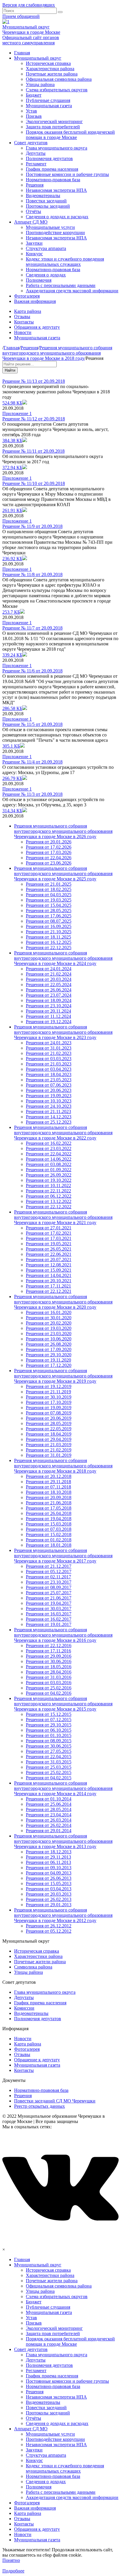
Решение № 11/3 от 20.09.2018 (32, 794)
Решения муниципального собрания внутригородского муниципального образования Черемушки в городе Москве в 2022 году (63, 1133)
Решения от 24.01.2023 (49, 1043)
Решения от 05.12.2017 (49, 1571)
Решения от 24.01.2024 (49, 969)
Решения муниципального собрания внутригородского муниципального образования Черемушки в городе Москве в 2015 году (63, 1704)
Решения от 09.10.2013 (49, 1868)
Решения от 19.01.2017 (49, 1624)
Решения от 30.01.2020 (49, 1318)
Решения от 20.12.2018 (49, 1476)
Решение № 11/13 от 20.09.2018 (34, 381)
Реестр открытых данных (40, 2106)
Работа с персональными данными (61, 285)
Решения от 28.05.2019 (49, 1423)
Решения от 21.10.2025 (49, 932)
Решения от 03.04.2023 (49, 1069)
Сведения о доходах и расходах (57, 217)
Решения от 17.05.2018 (49, 1508)
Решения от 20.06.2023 (49, 1090)
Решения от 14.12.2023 (49, 1117)
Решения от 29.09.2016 (49, 1656)
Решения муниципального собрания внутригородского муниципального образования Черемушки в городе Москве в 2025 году (63, 874)
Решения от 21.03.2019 (49, 1445)
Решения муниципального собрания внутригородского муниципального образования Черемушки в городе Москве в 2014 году (63, 1788)
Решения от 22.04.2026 (49, 858)
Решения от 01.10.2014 (49, 1799)
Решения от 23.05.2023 (49, 1080)
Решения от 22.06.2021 (49, 1254)
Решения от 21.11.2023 (48, 1111)
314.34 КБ (12, 811)
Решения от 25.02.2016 (49, 1688)
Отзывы (22, 317)
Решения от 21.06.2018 (49, 1503)
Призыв (34, 116)
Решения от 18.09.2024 (49, 1000)
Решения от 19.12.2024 (49, 1022)
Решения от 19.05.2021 (49, 1244)
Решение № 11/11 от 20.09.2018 (33, 451)
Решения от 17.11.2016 (48, 1651)
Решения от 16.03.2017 (49, 1614)
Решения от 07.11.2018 (48, 1487)
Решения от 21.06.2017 (49, 1598)
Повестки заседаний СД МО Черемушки (55, 2101)
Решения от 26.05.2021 (49, 1249)
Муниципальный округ (38, 58)
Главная (22, 53)
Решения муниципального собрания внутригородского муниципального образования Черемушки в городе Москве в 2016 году (63, 1635)
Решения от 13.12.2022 (49, 1201)
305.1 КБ (11, 746)
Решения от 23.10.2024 (49, 1006)
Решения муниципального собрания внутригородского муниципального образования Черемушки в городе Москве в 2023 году (63, 1032)
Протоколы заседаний (48, 206)
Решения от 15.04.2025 (49, 905)
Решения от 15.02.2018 (49, 1534)
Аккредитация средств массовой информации (72, 291)
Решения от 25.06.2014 (49, 1804)
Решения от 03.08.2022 (49, 1164)
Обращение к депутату (37, 2060)
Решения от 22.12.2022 (49, 1207)
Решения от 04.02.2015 (49, 1778)
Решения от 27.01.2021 (49, 1228)
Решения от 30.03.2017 (49, 1608)
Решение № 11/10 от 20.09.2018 (34, 483)
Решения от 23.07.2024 (49, 995)
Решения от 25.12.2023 (49, 1122)
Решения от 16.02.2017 (49, 1619)
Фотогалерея (27, 296)
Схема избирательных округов (57, 90)
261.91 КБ (12, 510)
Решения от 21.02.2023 (49, 1053)
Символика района (33, 1967)
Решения (35, 185)
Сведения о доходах (46, 275)
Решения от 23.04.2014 (49, 1815)
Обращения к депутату (37, 327)
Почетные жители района (52, 74)
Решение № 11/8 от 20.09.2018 (32, 574)
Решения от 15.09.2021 (49, 1270)
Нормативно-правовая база (53, 180)
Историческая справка (48, 63)
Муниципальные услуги (50, 227)
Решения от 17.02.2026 (49, 847)
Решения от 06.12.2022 (49, 1196)
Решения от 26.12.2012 (49, 1926)
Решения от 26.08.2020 (49, 1344)
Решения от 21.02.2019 (49, 1450)
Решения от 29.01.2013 (49, 1905)
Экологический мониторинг (54, 121)
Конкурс (34, 254)
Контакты (24, 322)
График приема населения (52, 169)
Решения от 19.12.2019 (49, 1386)
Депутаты (36, 153)
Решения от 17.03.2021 (49, 1238)
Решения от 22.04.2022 (49, 1154)
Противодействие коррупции (55, 233)
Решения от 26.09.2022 (49, 1175)
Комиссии (24, 2008)
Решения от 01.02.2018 (49, 1540)
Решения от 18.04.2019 (49, 1434)
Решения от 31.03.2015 (49, 1762)
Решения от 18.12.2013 (49, 1852)
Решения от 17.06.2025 (49, 916)
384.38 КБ (12, 440)
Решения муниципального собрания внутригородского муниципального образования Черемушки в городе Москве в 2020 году (63, 1302)
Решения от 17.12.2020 (49, 1365)
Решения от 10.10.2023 (49, 1101)
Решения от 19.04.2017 (49, 1603)
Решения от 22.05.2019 (49, 1429)
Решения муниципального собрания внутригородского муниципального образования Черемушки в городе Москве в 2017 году (63, 1556)
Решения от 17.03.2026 (49, 852)
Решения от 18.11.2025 (48, 937)
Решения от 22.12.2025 (49, 948)
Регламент (36, 164)
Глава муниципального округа (57, 148)
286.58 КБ (12, 708)
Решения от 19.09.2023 (49, 1096)
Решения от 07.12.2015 (49, 1720)
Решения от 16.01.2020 (49, 1312)
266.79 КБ (12, 778)
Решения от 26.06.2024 (49, 990)
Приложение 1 (17, 413)
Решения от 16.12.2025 (49, 942)
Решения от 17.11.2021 (48, 1286)
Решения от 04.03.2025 (49, 895)
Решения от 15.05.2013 (49, 1883)
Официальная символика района (59, 79)
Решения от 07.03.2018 (49, 1529)
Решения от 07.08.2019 (49, 1413)
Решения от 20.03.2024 (49, 979)
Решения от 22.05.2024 (49, 985)
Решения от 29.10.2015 (49, 1725)
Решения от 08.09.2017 (49, 1587)
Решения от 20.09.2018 (49, 1497)
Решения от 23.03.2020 (49, 1334)
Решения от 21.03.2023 (49, 1064)
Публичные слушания (48, 100)
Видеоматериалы (43, 195)
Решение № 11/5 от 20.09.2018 (32, 724)
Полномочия (39, 280)
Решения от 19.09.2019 (49, 1408)
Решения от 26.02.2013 (49, 1899)
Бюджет (34, 95)
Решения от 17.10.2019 (49, 1402)
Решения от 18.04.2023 (49, 1074)
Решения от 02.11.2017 (48, 1577)
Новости (23, 332)
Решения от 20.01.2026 (49, 842)
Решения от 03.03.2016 (49, 1683)
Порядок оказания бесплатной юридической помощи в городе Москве (70, 135)
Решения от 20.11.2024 (48, 1011)
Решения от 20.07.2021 (49, 1260)
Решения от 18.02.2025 (49, 889)
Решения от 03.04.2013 (49, 1889)
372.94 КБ (12, 468)
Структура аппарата (46, 248)
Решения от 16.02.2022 (49, 1143)
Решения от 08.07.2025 (49, 921)
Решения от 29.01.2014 (49, 1831)
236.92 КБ (12, 559)
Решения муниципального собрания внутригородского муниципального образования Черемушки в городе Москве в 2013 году (63, 1841)
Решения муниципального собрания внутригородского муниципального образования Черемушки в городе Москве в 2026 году (63, 831)
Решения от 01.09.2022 (49, 1170)
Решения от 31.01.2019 (49, 1455)
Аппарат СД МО (31, 222)
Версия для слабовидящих (29, 5)
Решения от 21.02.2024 (49, 974)
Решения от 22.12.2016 (49, 1646)
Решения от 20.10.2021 (49, 1281)
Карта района (28, 311)
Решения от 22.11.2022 (48, 1191)
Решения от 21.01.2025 (49, 884)
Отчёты (33, 211)
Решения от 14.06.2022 (49, 1159)
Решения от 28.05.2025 (49, 911)
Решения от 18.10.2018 (49, 1492)
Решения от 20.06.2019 (49, 1418)
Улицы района (40, 84)
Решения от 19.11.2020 (48, 1360)
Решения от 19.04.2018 (49, 1519)
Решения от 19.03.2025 (49, 900)
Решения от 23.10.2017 (49, 1582)
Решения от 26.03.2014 (49, 1820)
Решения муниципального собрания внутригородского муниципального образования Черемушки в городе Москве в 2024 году (63, 958)
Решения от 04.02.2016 (49, 1693)
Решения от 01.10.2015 (49, 1735)
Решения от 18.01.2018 (49, 1545)
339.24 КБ (12, 655)
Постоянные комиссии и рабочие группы (67, 174)
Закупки (34, 243)
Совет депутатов (31, 143)
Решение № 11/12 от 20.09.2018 (34, 419)
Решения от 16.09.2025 (49, 926)
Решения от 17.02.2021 (49, 1233)
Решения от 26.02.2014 (49, 1825)
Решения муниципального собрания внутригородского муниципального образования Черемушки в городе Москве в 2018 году (63, 1466)
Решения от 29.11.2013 (48, 1857)
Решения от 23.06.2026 (49, 863)
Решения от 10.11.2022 (48, 1185)
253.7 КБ (11, 612)
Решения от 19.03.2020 (49, 1328)
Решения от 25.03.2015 (49, 1767)
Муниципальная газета (49, 106)
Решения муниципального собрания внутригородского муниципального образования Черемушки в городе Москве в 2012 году (63, 1915)
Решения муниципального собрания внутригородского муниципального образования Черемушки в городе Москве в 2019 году (63, 1376)
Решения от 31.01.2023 (49, 1048)
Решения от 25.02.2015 (49, 1772)
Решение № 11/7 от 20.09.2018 (32, 628)
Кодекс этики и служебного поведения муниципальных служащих (65, 262)
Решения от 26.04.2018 (49, 1513)
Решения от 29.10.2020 (49, 1355)
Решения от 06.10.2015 (49, 1730)
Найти (10, 370)
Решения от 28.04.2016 (49, 1672)
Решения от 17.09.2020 (49, 1349)
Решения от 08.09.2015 (49, 1741)
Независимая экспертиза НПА (56, 190)
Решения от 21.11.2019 (48, 1392)
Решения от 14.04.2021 (49, 1275)
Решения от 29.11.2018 (48, 1482)
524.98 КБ (12, 403)
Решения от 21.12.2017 (49, 1566)
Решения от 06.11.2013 (48, 1862)
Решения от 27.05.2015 (49, 1751)
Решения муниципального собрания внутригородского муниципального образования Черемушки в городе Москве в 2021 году (63, 1217)
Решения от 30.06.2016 (49, 1661)
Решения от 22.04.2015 (49, 1757)
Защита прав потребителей (53, 127)
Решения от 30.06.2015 (49, 1746)
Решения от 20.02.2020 (49, 1323)
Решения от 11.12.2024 (48, 1016)
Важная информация (35, 301)
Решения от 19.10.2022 (49, 1180)
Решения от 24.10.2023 (49, 1106)
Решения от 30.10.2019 (49, 1397)
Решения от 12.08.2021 (49, 1265)
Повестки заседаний (46, 201)
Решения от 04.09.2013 (49, 1873)
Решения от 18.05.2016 (49, 1667)
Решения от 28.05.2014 (49, 1809)
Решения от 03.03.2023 (49, 1059)
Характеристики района (50, 69)
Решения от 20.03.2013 (49, 1894)
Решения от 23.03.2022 (49, 1148)
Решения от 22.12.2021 (49, 1291)
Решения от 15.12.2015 (49, 1714)
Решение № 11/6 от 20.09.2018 (32, 671)
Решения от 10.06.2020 (49, 1339)
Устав (31, 111)
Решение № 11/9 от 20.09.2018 (32, 526)
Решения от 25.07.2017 (49, 1593)
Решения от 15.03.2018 (49, 1524)
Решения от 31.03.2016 (49, 1677)
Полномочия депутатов (49, 158)
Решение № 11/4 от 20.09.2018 (32, 762)
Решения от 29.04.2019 (49, 1439)
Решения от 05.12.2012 (49, 1931)
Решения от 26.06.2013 (49, 1878)
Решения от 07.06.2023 (49, 1085)
